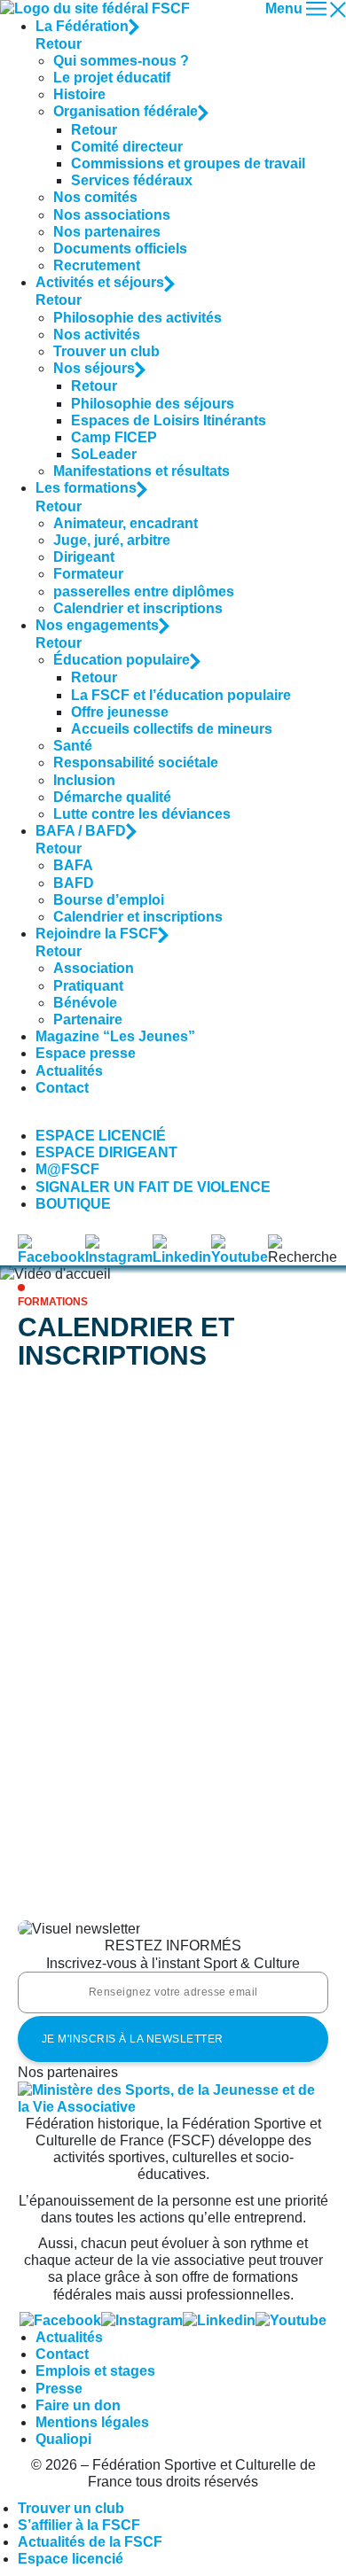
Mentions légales (92, 2422)
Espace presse (86, 1053)
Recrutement (97, 265)
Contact (62, 1088)
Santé (73, 746)
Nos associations (112, 215)
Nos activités (97, 335)
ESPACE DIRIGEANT (106, 1152)
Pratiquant (88, 986)
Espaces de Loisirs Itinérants (169, 420)
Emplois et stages (95, 2371)
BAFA (73, 865)
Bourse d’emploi (109, 900)
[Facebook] (60, 2320)
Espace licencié (71, 2559)
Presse (59, 2389)
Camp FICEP (114, 437)
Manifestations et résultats (142, 471)
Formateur (88, 574)
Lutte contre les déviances (142, 814)
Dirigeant (84, 557)
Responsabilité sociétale (136, 763)
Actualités (69, 1071)
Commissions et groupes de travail (188, 163)
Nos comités (95, 197)
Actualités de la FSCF (90, 2542)
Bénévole (85, 1003)
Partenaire (88, 1020)
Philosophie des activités (138, 318)
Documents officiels (120, 249)
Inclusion (84, 780)
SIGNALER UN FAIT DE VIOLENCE (153, 1187)
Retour (59, 44)
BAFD (74, 883)
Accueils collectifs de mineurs (172, 729)
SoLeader (104, 454)
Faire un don (78, 2405)
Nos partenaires (107, 232)
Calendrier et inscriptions (138, 608)
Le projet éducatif (112, 78)
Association (94, 968)
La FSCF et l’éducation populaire (181, 695)
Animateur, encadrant (126, 523)
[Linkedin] (219, 2320)
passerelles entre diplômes (144, 591)
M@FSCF (67, 1169)
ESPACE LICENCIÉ (101, 1136)
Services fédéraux (132, 180)
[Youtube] (291, 2320)
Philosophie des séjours (153, 404)
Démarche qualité (112, 797)
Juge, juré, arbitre (112, 540)
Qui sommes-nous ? (121, 61)
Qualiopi (63, 2439)
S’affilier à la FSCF (79, 2525)
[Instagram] (142, 2320)
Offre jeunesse (120, 712)
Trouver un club (106, 351)
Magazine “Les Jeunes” (115, 1036)
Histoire (79, 94)
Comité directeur (127, 147)
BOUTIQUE (73, 1204)
